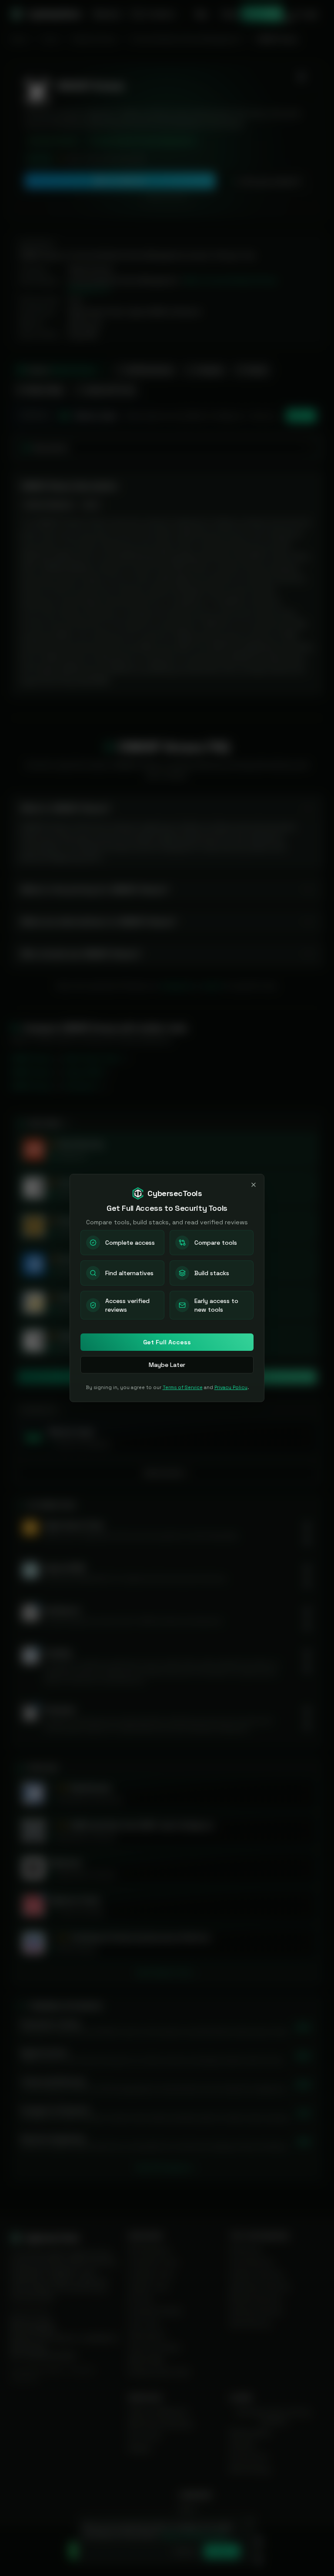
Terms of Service (183, 1387)
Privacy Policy (231, 1387)
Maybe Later (167, 1365)
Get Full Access (167, 1342)
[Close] (254, 1185)
